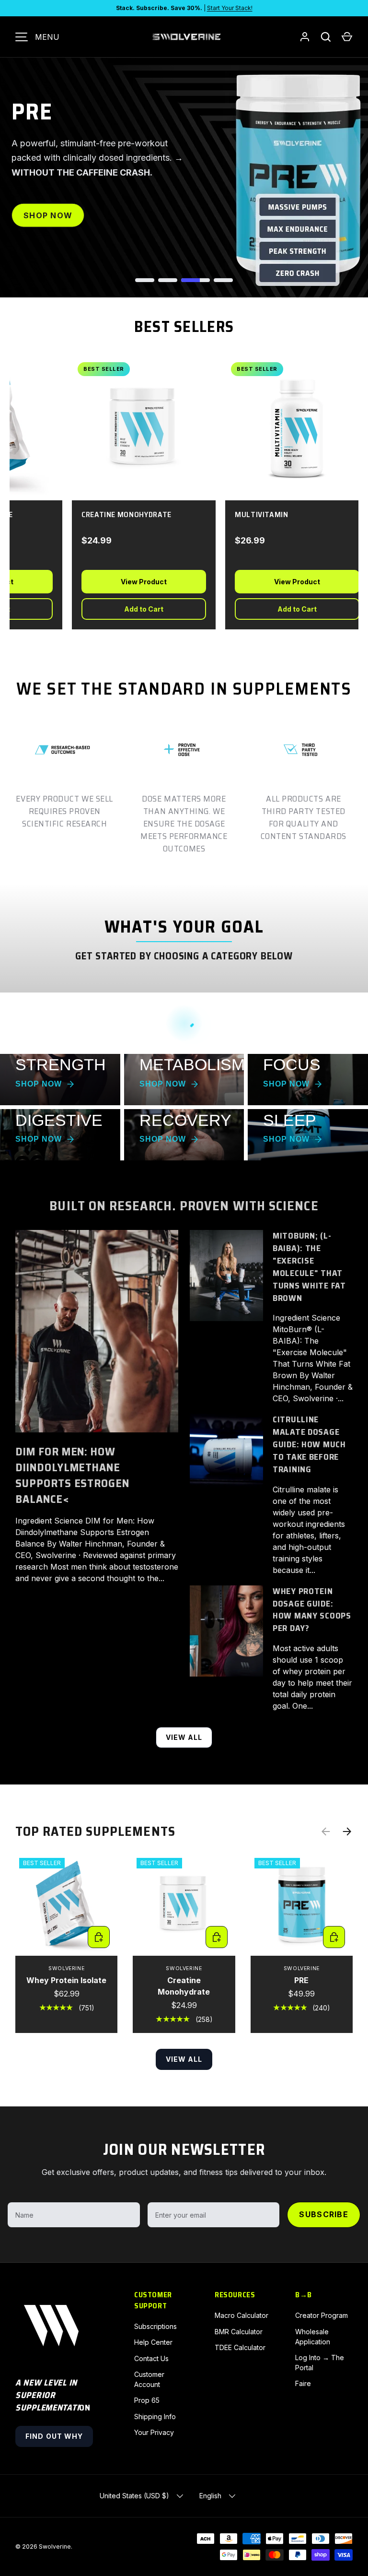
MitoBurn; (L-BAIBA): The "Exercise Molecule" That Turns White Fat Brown (309, 1267)
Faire (303, 2383)
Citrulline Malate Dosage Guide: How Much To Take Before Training (309, 1444)
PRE (301, 1980)
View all (184, 1737)
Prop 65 (147, 2400)
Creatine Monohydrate (184, 1986)
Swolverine (55, 2546)
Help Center (153, 2342)
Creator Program (322, 2315)
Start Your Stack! (230, 8)
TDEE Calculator (240, 2347)
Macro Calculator (241, 2315)
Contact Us (151, 2358)
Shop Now (48, 223)
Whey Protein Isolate (66, 1980)
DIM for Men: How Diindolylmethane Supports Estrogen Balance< (72, 1475)
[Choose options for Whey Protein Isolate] (99, 1937)
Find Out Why (54, 2436)
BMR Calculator (239, 2332)
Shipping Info (155, 2416)
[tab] (145, 280)
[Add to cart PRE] (334, 1937)
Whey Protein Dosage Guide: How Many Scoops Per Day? (312, 1610)
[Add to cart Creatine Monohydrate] (217, 1937)
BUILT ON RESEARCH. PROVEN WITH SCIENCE (184, 1206)
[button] (347, 37)
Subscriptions (155, 2326)
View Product (133, 582)
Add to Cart (133, 609)
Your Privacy (154, 2432)
